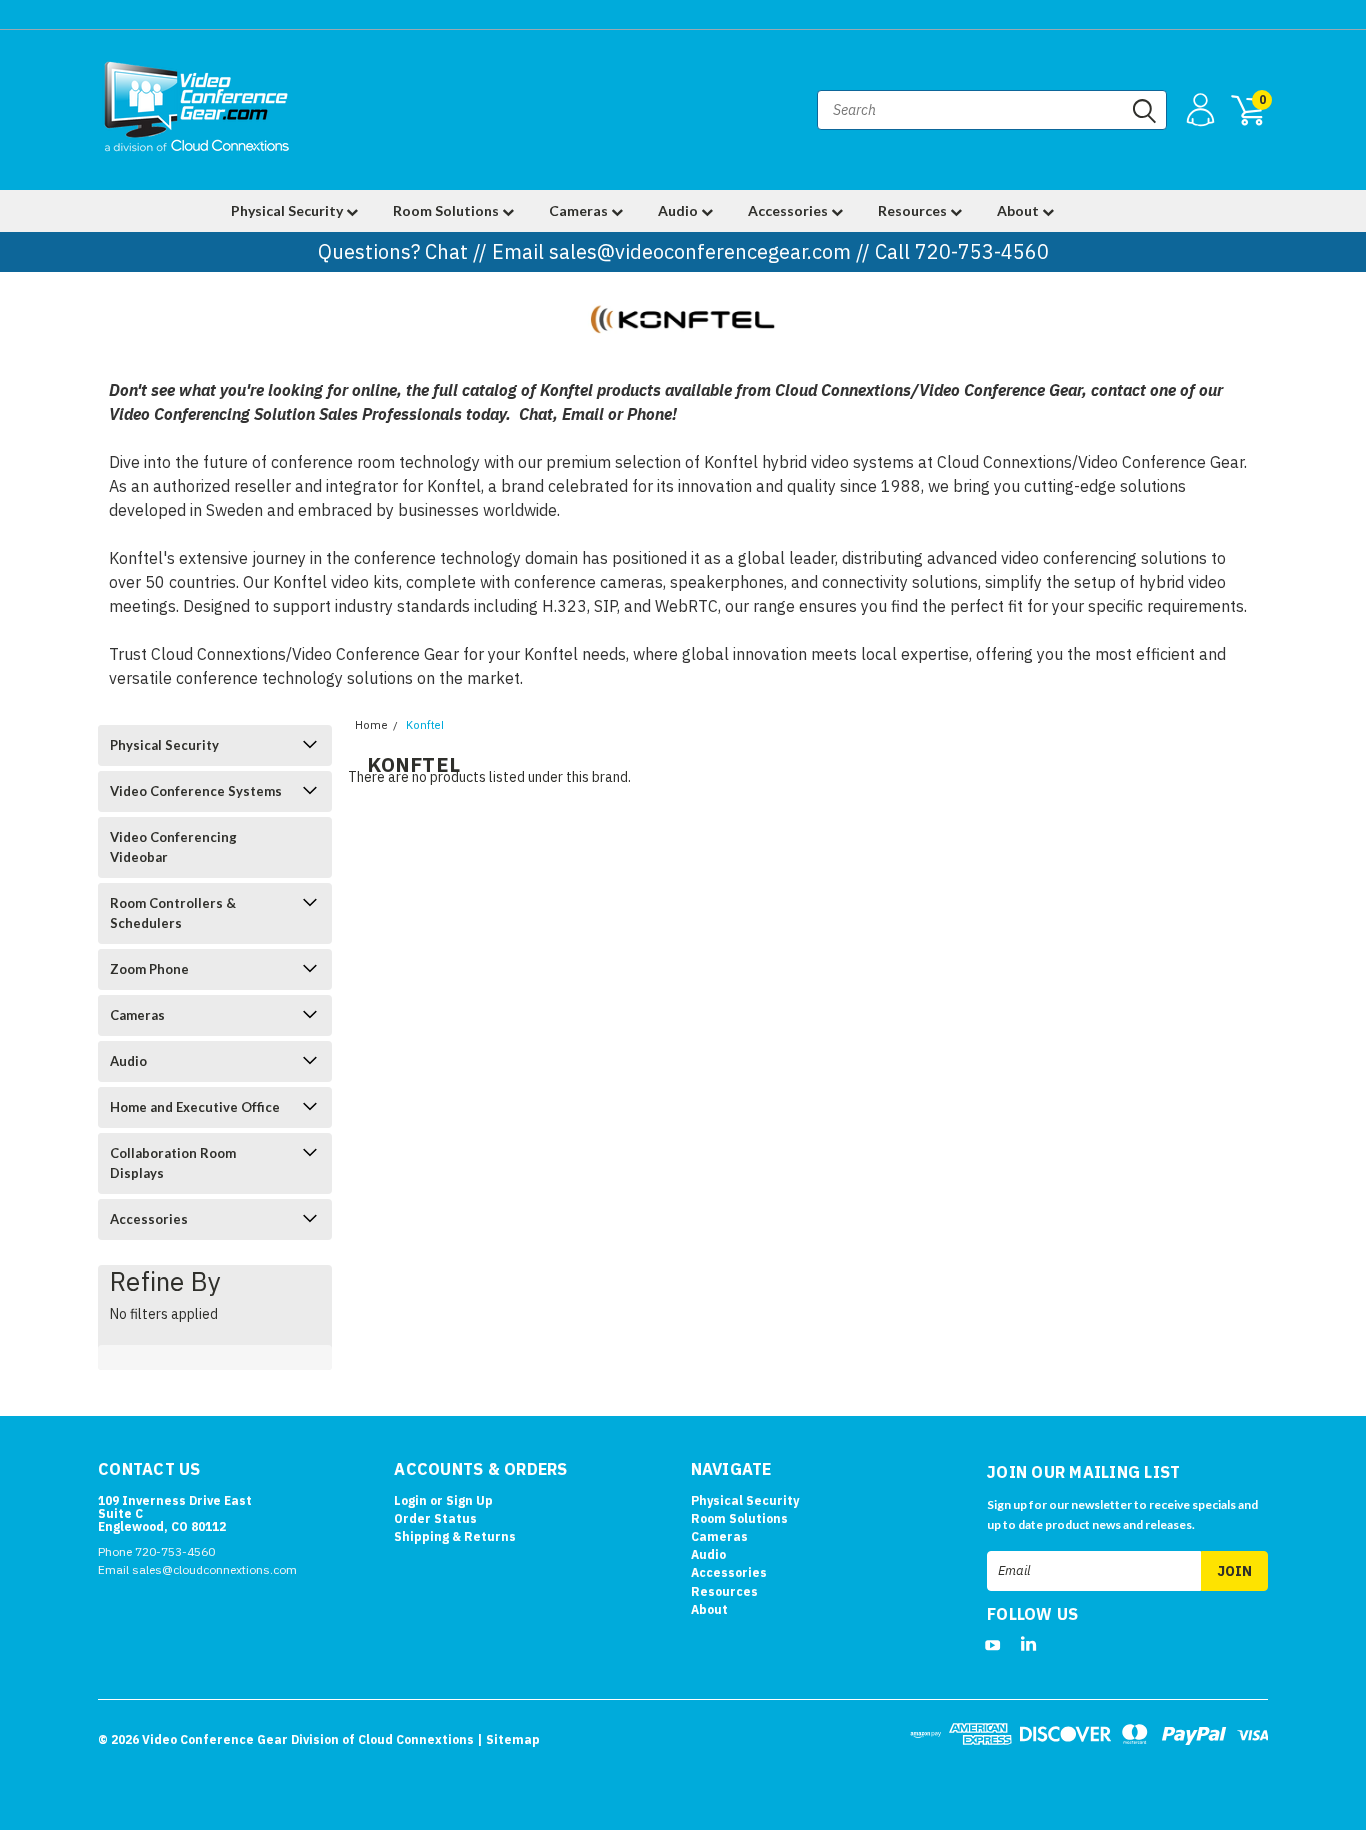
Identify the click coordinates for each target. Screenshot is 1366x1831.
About (1019, 210)
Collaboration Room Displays (173, 1163)
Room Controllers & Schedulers (173, 913)
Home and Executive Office (195, 1107)
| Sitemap (508, 1739)
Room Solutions (447, 210)
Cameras (580, 210)
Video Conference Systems (196, 791)
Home (371, 725)
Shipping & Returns (455, 1536)
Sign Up (469, 1500)
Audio (679, 210)
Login (410, 1500)
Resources (914, 210)
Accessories (789, 210)
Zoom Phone (149, 969)
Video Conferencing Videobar (173, 847)
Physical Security (288, 210)
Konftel (425, 725)
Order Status (435, 1518)
